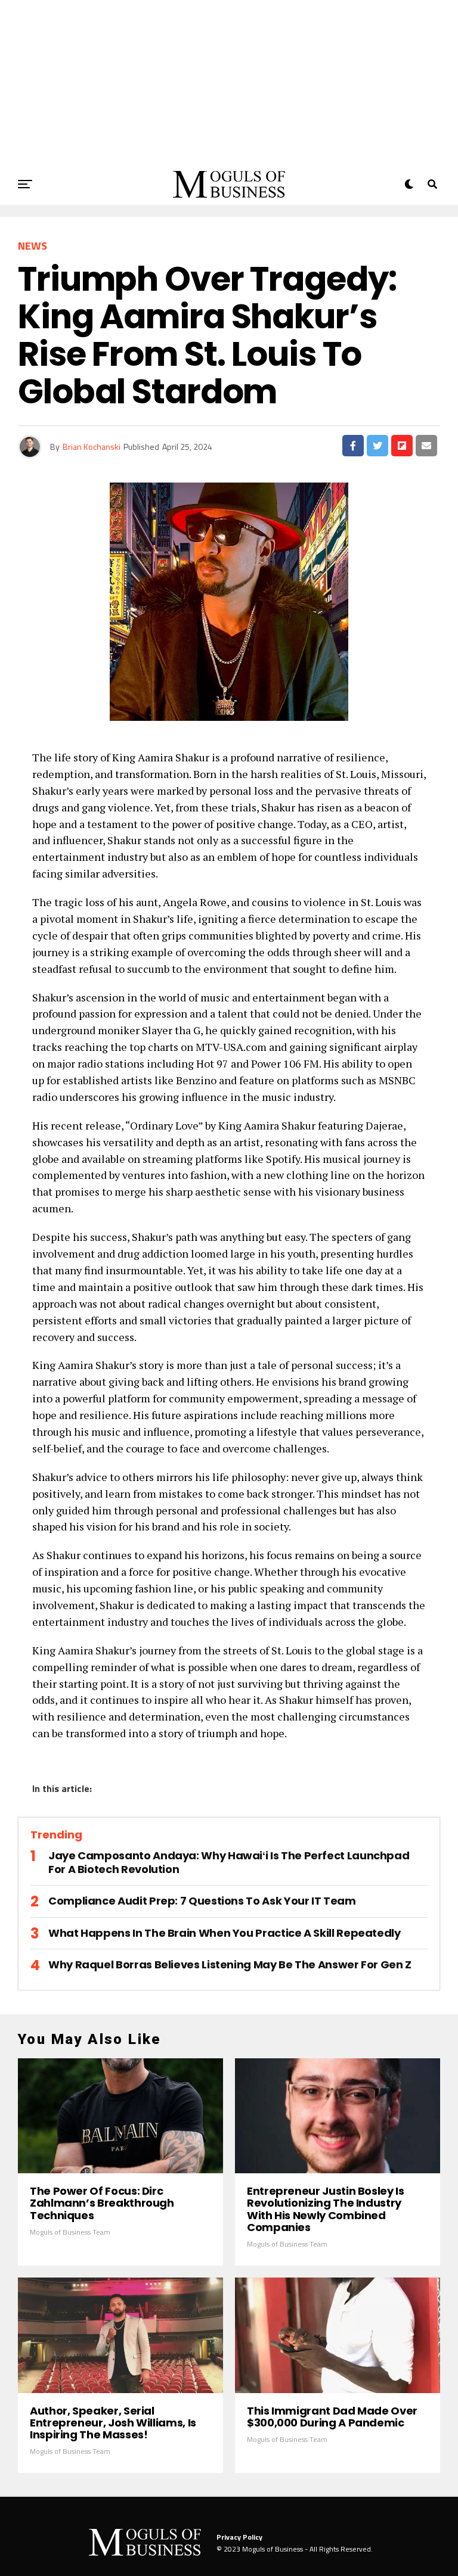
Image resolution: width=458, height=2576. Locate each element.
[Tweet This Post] (377, 446)
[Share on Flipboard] (402, 446)
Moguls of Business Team (70, 2232)
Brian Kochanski (92, 447)
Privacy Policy (239, 2537)
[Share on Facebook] (353, 446)
